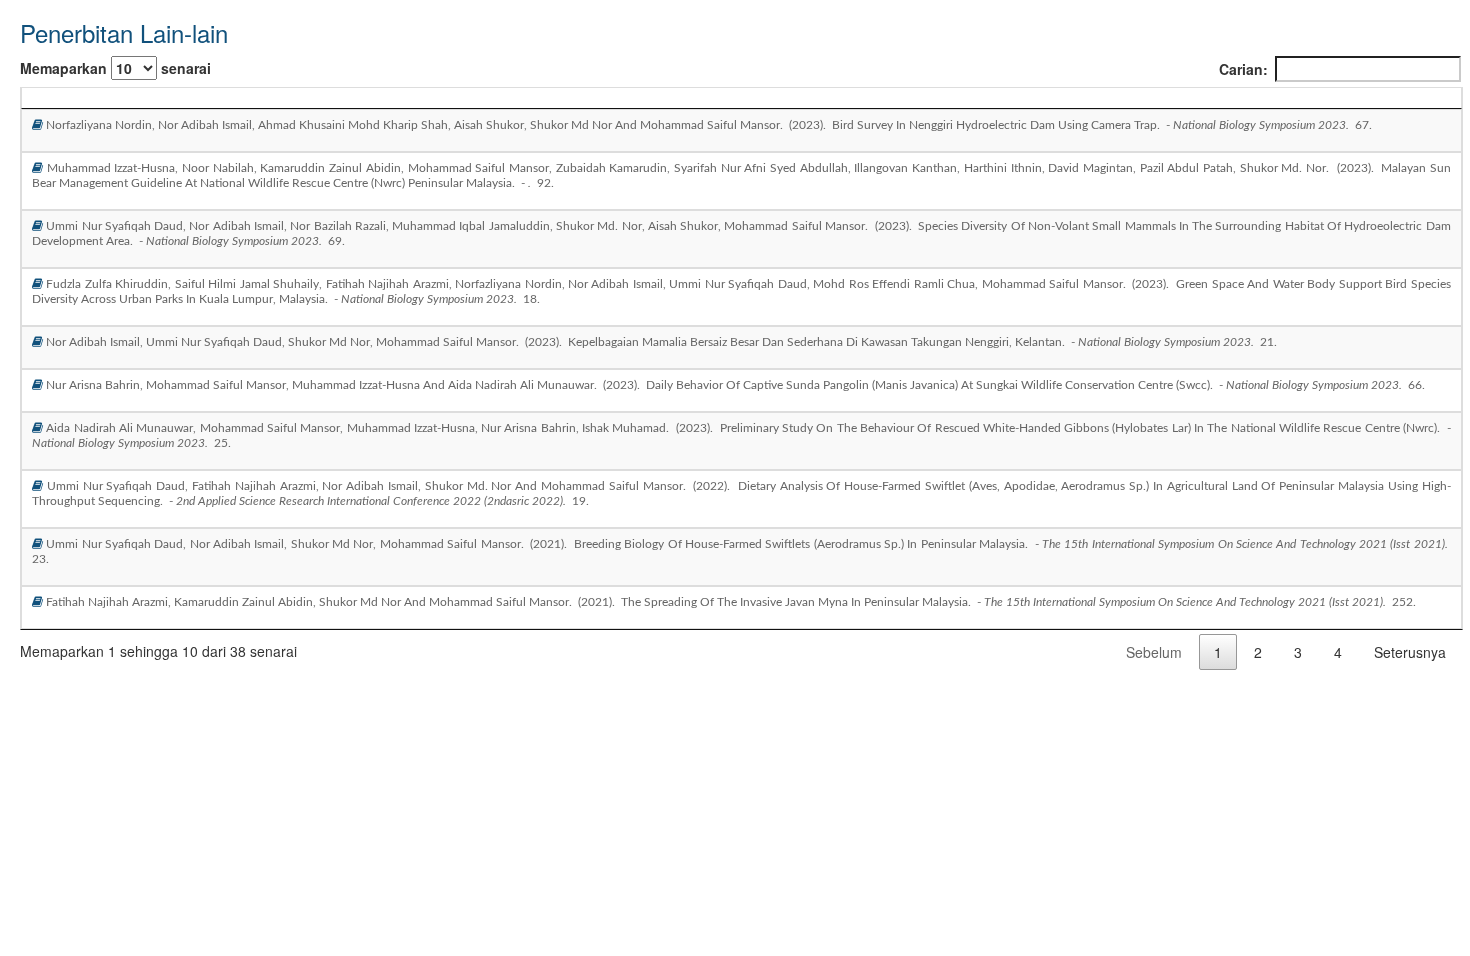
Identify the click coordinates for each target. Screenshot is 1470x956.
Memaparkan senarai (115, 68)
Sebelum (1154, 652)
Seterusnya (1410, 652)
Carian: (1243, 69)
